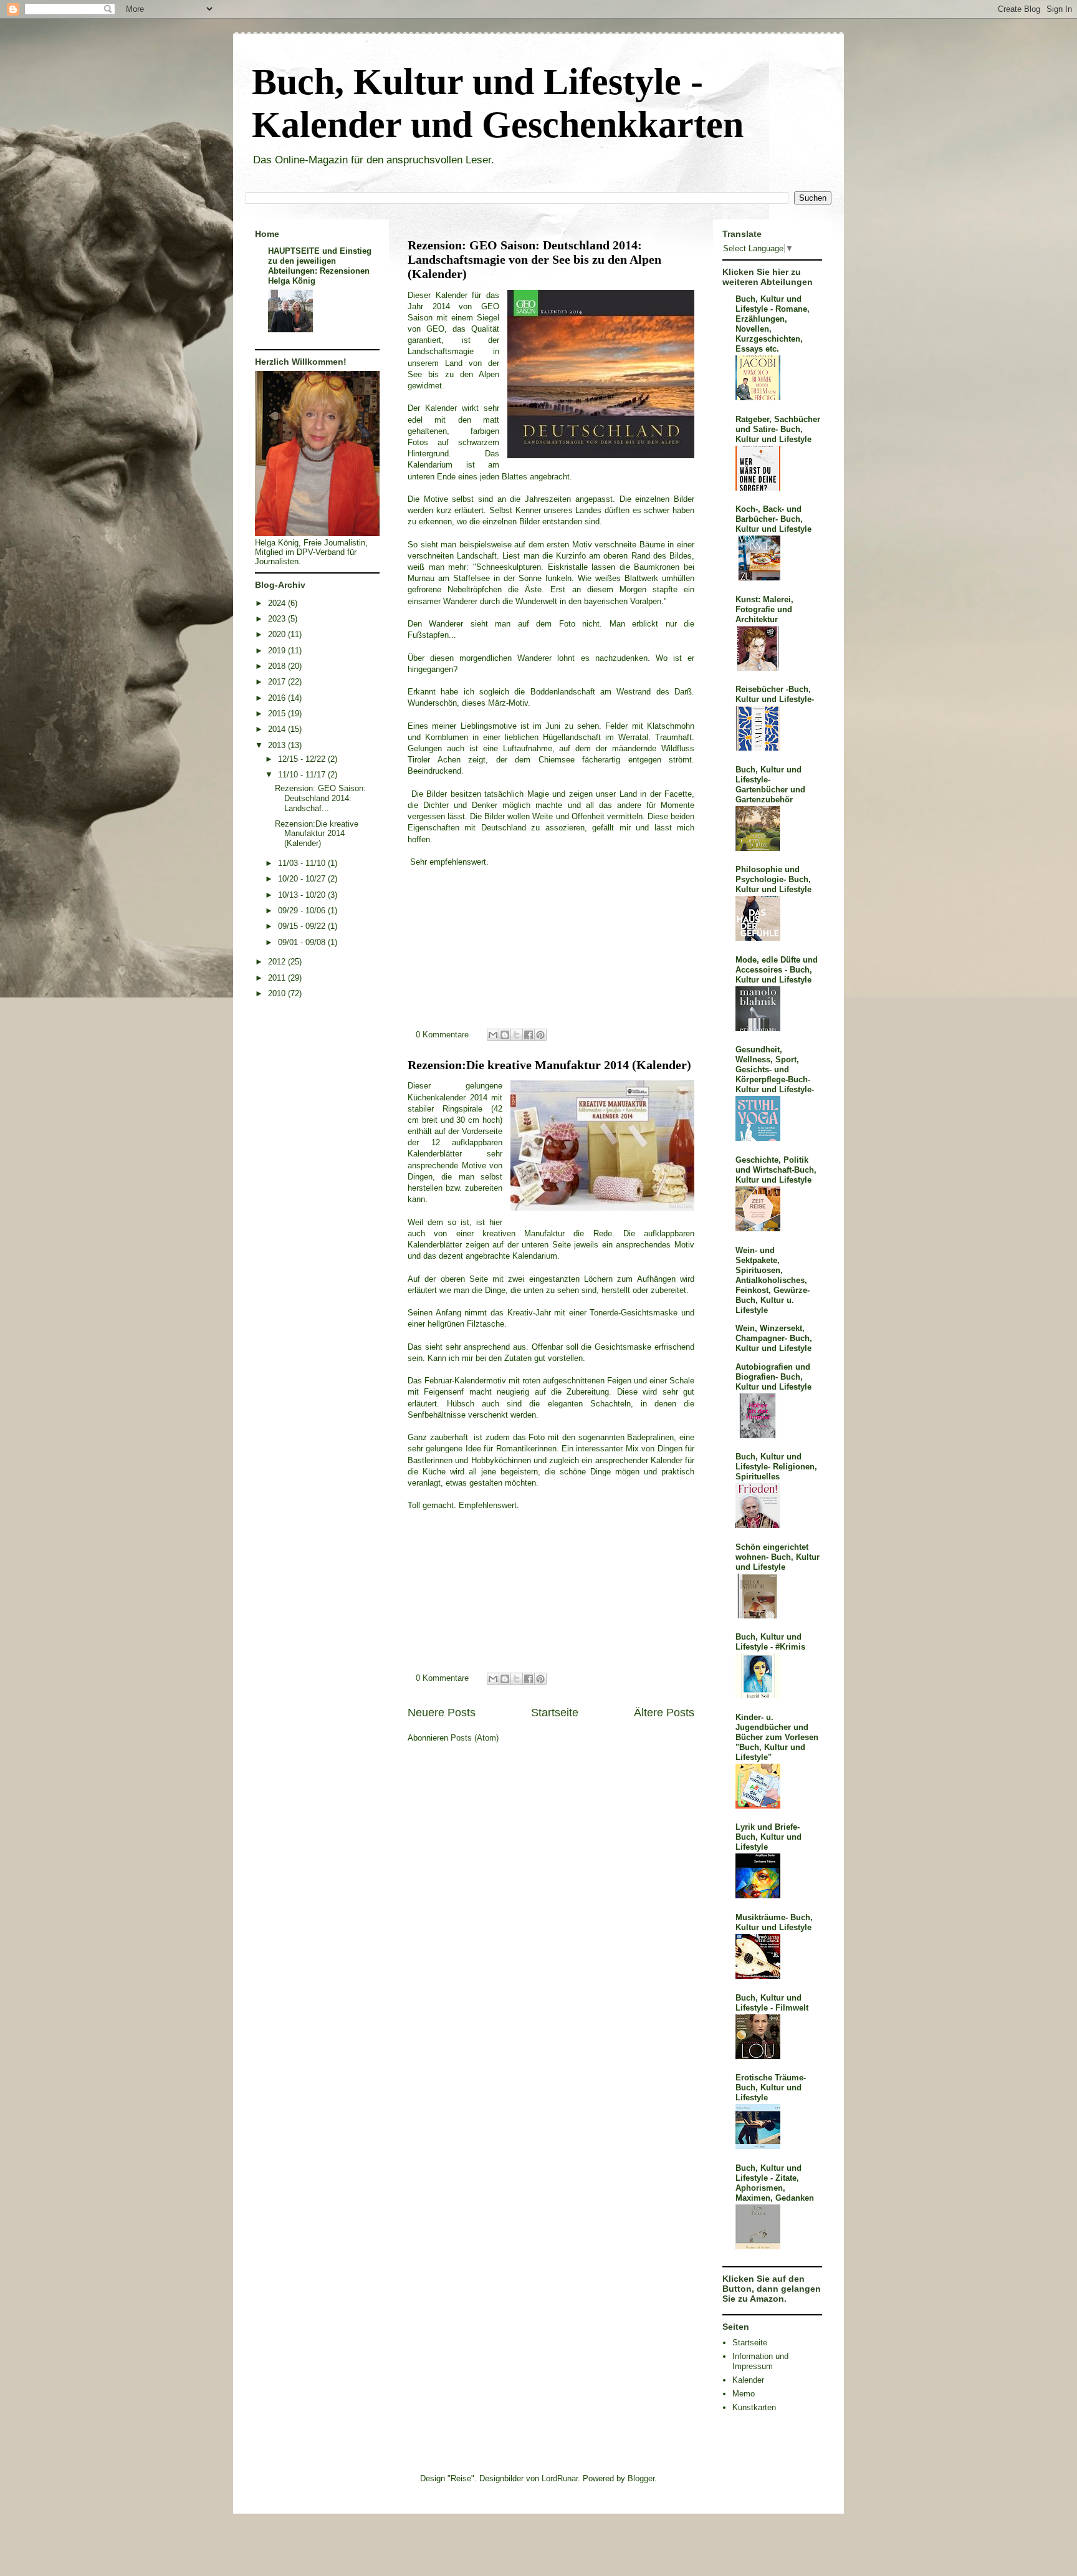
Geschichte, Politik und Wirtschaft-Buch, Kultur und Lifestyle (776, 1170)
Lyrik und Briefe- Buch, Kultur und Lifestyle (768, 1837)
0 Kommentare (442, 1035)
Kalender (748, 2380)
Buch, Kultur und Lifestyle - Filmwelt (772, 2003)
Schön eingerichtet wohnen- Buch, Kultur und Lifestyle (778, 1557)
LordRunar (560, 2478)
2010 (278, 993)
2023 (278, 619)
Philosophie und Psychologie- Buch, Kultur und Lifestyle (773, 879)
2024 (278, 603)
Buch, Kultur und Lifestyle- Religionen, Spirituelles (776, 1467)
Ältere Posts (664, 1713)
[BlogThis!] (505, 1035)
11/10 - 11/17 (303, 775)
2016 (278, 698)
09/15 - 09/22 (303, 926)
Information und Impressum (760, 2361)
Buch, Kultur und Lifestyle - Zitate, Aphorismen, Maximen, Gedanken (775, 2183)
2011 (278, 978)
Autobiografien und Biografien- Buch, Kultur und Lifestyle (773, 1377)
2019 (278, 651)
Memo (744, 2394)
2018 (278, 666)
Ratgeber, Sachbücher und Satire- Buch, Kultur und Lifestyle (778, 429)
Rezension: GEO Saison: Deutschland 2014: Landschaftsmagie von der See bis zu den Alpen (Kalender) (534, 260)
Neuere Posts (442, 1713)
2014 (278, 729)
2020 (278, 634)
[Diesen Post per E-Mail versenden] (493, 1035)
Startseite (555, 1713)
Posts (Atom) (475, 1738)
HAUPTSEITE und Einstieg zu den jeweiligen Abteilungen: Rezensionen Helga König (320, 266)
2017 (278, 682)
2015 (278, 714)
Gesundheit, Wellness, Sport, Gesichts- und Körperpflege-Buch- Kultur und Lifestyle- (775, 1069)
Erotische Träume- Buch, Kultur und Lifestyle (771, 2088)
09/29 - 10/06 (303, 911)
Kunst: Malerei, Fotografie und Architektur (764, 609)
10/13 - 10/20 (303, 895)
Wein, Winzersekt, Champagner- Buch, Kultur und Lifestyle (774, 1338)
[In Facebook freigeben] (529, 1035)
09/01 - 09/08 (303, 942)
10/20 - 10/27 (303, 879)
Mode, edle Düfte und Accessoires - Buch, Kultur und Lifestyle (777, 970)
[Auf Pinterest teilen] (540, 1035)
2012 (278, 962)
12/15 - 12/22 (303, 759)
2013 (278, 745)
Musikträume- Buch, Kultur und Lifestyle (774, 1922)
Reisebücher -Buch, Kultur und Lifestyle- (775, 694)
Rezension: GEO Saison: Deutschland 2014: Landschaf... (320, 798)
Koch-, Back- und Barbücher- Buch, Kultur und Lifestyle (773, 519)
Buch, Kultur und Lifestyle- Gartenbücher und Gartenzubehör (770, 785)
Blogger (641, 2478)
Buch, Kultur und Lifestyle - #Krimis (770, 1642)
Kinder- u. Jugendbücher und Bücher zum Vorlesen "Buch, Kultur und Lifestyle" (777, 1737)
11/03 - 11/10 (303, 863)
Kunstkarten (754, 2407)
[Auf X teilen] (517, 1035)
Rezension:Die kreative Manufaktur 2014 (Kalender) (549, 1065)
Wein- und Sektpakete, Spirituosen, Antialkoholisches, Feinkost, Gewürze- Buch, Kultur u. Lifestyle (773, 1280)
